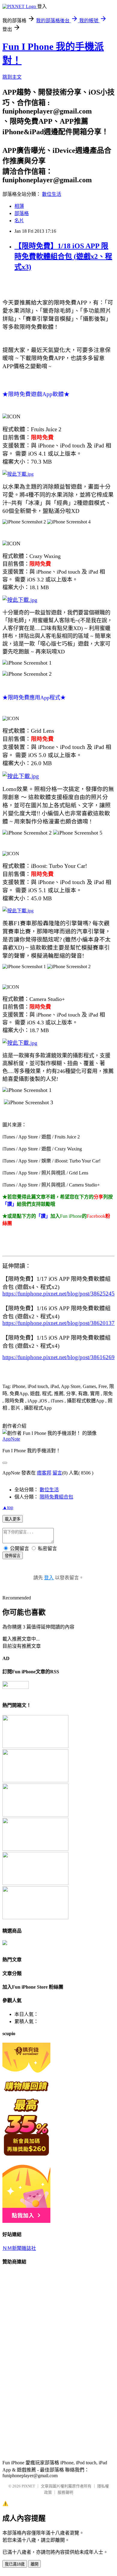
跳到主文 (12, 77)
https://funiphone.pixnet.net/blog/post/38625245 (58, 1294)
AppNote (11, 1439)
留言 (57, 1473)
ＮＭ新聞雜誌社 (19, 2248)
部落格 (22, 213)
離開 (34, 2564)
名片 (19, 221)
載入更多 (13, 1519)
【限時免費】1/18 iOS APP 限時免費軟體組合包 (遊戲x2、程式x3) (63, 256)
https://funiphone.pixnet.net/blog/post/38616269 (58, 1357)
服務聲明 (65, 2492)
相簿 (19, 206)
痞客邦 (44, 1473)
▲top (8, 1507)
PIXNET (28, 2486)
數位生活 (52, 194)
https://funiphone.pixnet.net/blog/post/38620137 (58, 1323)
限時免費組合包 (56, 1497)
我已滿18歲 (15, 2564)
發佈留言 (13, 1556)
